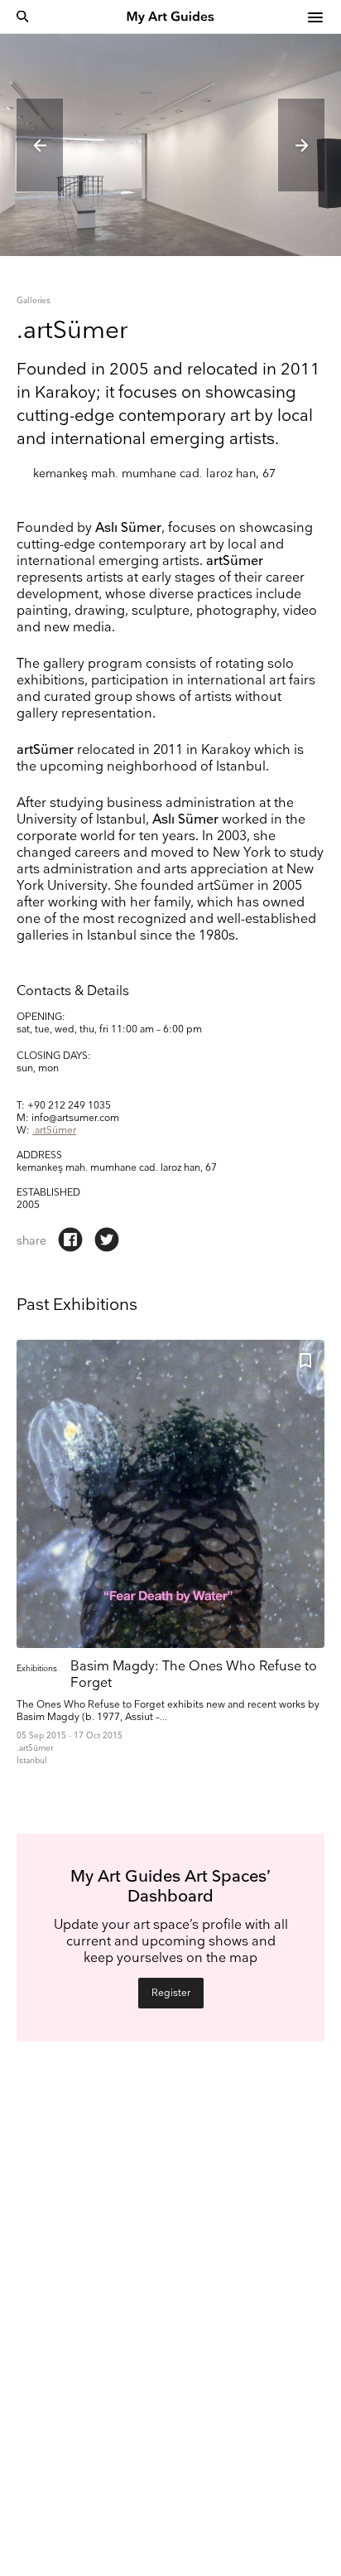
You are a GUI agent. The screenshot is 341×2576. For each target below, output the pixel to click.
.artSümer (54, 1131)
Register (171, 1993)
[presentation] (40, 145)
